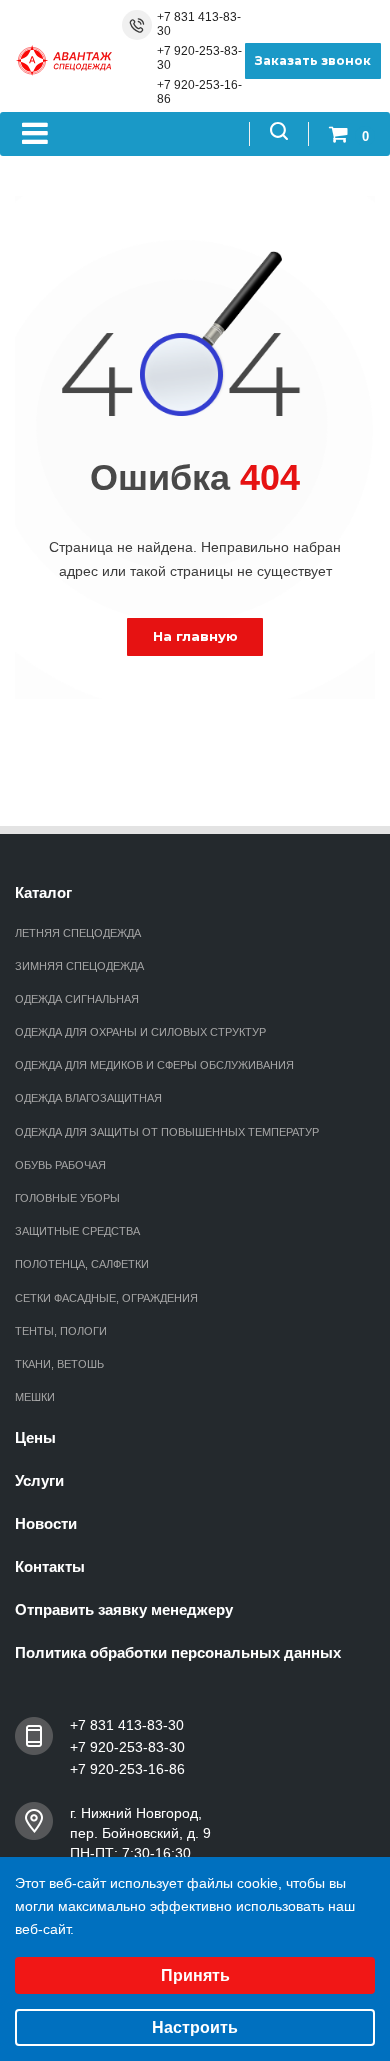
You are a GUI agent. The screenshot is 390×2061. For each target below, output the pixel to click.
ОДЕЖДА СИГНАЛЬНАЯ (77, 999)
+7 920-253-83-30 (199, 58)
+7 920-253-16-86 (199, 92)
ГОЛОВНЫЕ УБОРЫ (67, 1198)
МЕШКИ (35, 1397)
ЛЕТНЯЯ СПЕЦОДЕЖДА (78, 933)
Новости (46, 1523)
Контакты (50, 1566)
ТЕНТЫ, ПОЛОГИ (61, 1331)
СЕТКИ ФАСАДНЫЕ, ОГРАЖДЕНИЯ (106, 1298)
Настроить (195, 2027)
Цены (35, 1437)
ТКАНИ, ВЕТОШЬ (59, 1364)
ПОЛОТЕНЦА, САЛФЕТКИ (82, 1264)
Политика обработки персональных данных (178, 1652)
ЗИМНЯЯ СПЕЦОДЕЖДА (79, 966)
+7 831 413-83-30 (199, 24)
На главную (195, 636)
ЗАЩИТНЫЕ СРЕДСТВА (77, 1231)
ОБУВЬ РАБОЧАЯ (60, 1165)
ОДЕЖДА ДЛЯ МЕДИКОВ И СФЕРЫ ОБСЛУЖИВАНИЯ (154, 1065)
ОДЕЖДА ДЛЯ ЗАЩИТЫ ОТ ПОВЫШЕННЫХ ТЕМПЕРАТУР (167, 1132)
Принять (195, 1975)
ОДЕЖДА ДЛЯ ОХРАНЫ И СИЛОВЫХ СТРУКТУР (140, 1032)
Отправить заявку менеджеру (124, 1609)
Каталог (43, 892)
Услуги (39, 1480)
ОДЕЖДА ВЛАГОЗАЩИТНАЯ (88, 1098)
